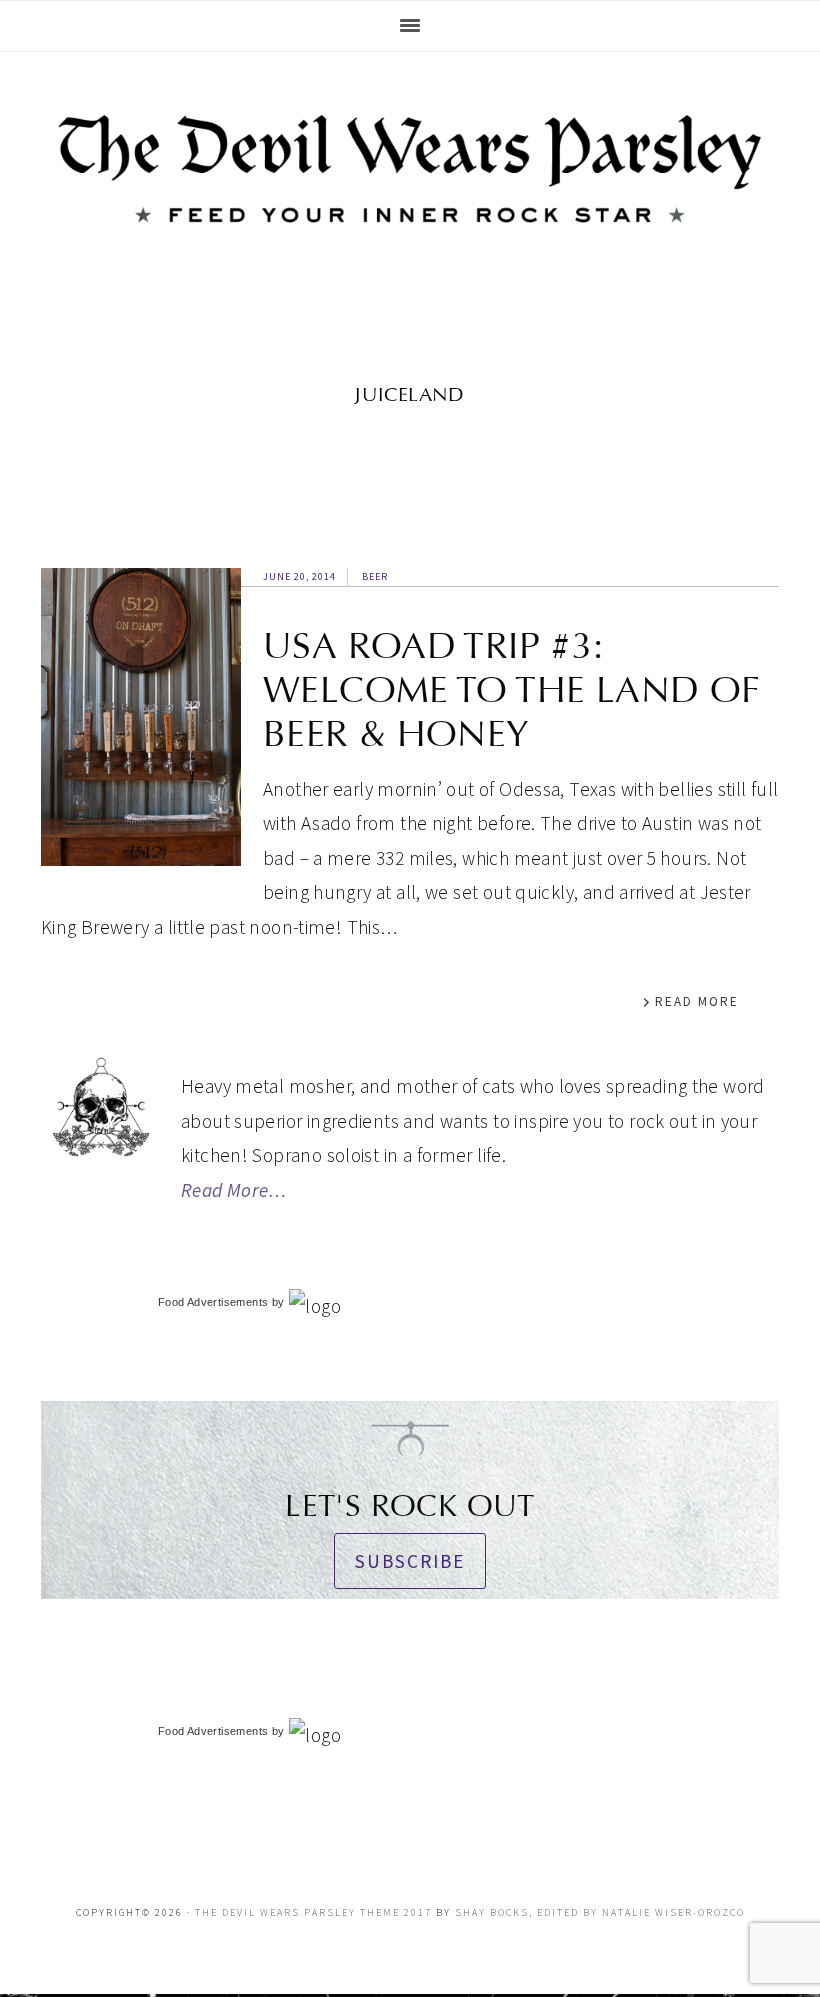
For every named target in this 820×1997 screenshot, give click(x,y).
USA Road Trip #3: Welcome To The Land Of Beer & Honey (511, 690)
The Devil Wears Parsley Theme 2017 (313, 1912)
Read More (697, 1001)
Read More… (234, 1190)
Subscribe (410, 1561)
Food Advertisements (213, 1302)
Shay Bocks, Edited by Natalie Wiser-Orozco (600, 1912)
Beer (375, 576)
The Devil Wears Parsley (410, 184)
